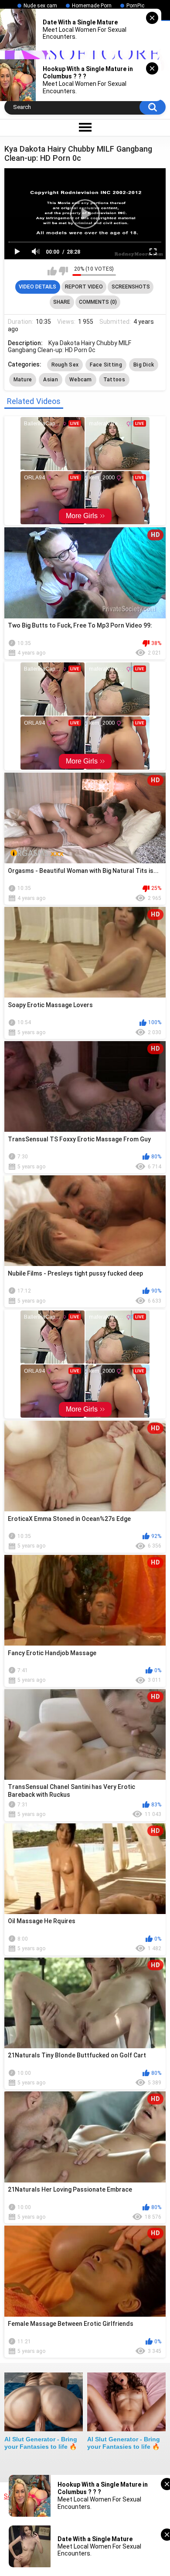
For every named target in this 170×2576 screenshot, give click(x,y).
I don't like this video (63, 271)
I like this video (52, 271)
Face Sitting (106, 365)
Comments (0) (98, 302)
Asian (51, 380)
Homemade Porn (92, 6)
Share (62, 302)
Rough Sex (65, 365)
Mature (23, 380)
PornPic (135, 6)
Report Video (84, 287)
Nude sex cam (40, 6)
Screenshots (131, 287)
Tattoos (114, 380)
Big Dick (144, 365)
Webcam (81, 380)
